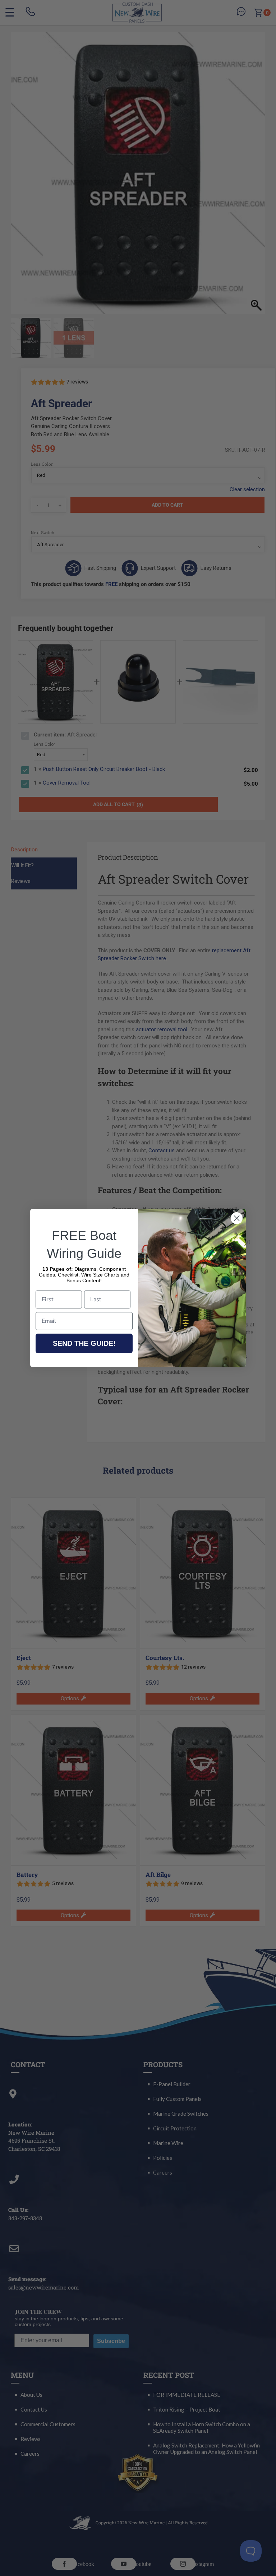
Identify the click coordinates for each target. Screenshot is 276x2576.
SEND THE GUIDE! (84, 1343)
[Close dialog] (237, 1218)
